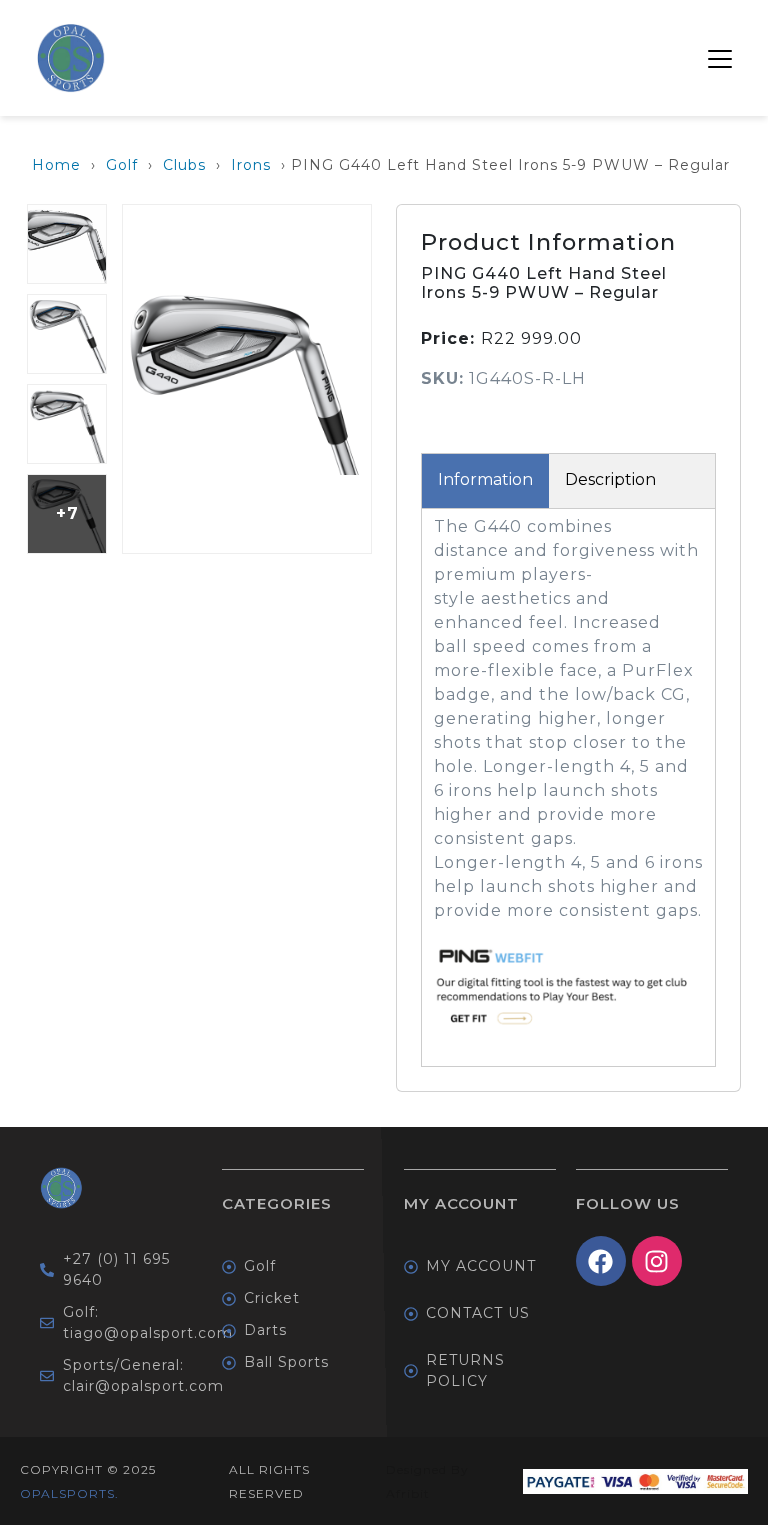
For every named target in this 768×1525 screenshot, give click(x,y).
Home (56, 165)
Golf (122, 165)
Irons (251, 165)
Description (610, 479)
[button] (720, 58)
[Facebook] (601, 1261)
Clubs (184, 165)
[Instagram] (657, 1261)
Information (485, 479)
